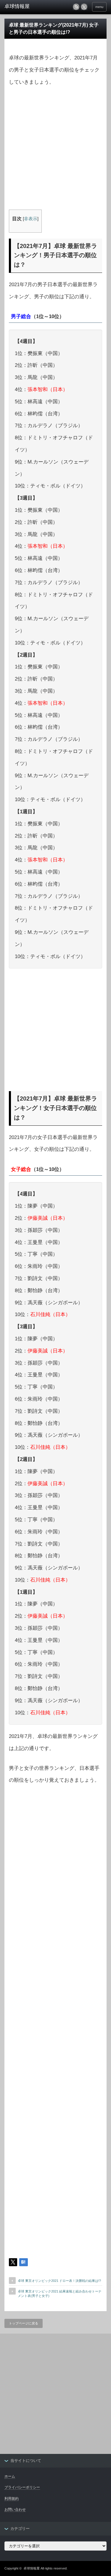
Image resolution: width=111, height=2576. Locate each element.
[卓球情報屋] (27, 7)
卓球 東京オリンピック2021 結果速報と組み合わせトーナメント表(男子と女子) (60, 2294)
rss (76, 7)
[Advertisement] (55, 151)
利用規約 (12, 2499)
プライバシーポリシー (22, 2487)
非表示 (31, 219)
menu (99, 7)
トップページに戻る (24, 2323)
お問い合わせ (15, 2509)
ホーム (10, 2476)
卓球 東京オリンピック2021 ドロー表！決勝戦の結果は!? (59, 2281)
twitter (84, 7)
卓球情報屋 (32, 2568)
